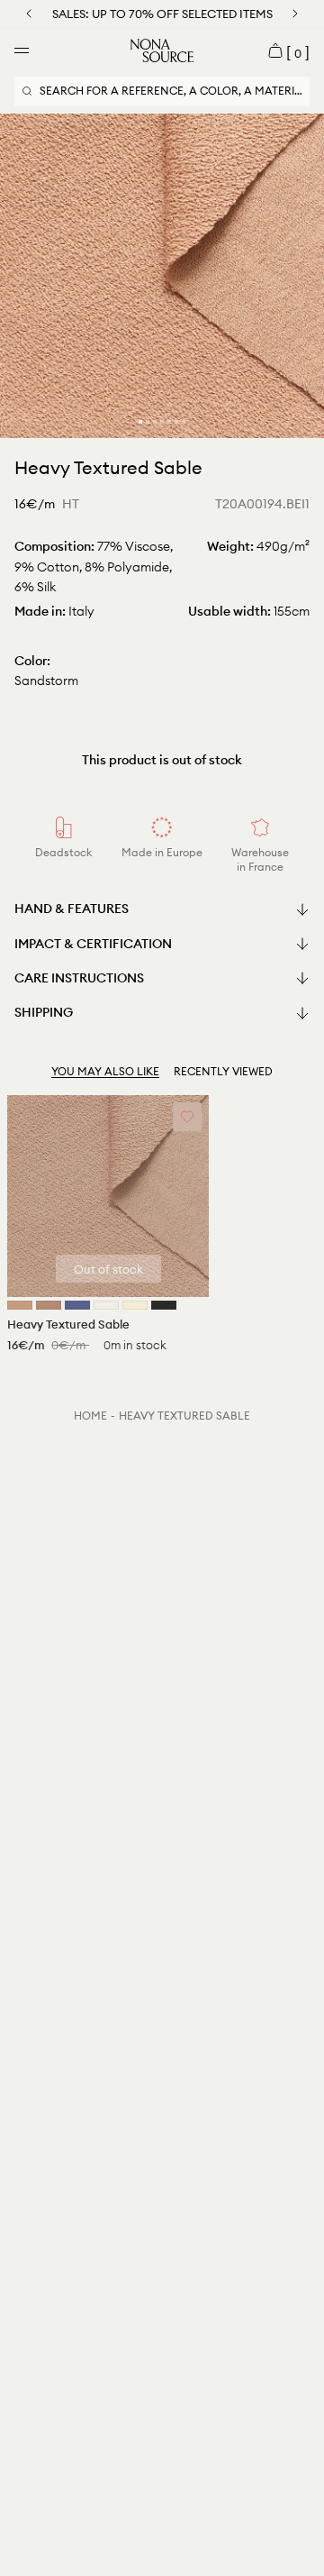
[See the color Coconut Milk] (106, 1305)
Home (90, 1416)
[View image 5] (169, 422)
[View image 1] (140, 422)
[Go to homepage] (162, 50)
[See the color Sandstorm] (20, 1305)
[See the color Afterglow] (135, 1305)
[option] (162, 276)
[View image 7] (184, 422)
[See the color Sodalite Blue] (77, 1305)
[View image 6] (176, 422)
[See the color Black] (164, 1305)
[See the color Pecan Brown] (49, 1305)
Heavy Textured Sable (184, 1416)
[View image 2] (148, 422)
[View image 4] (162, 422)
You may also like (105, 1071)
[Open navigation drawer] (22, 50)
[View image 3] (155, 422)
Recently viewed (223, 1071)
